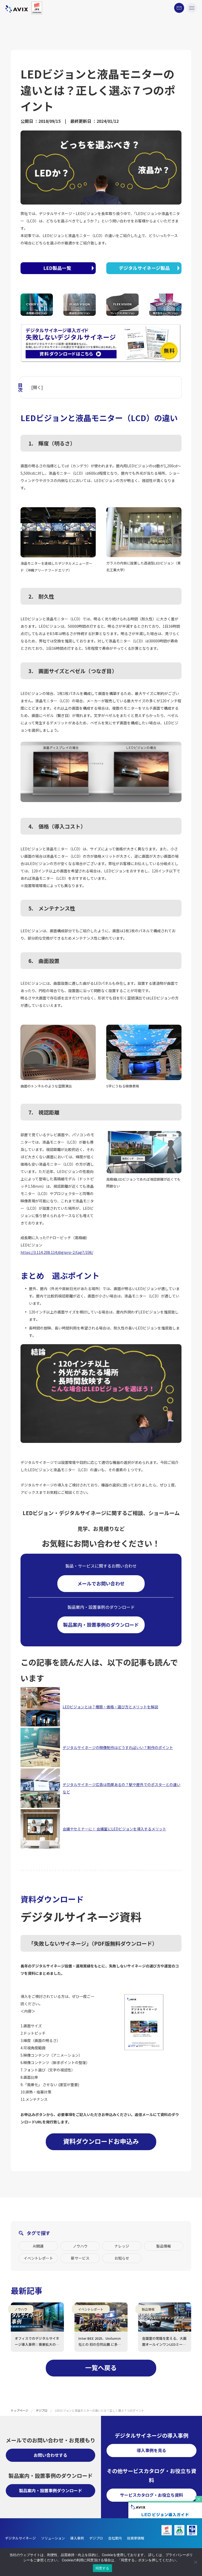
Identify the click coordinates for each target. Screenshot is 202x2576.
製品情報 (164, 2246)
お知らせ (122, 2258)
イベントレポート (38, 2258)
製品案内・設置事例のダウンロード (101, 1625)
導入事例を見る (151, 2450)
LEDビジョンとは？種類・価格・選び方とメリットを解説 (110, 1707)
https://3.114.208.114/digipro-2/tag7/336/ (57, 1252)
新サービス (80, 2258)
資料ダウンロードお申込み (101, 2141)
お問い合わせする (50, 2455)
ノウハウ (80, 2246)
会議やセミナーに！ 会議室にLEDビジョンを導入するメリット (114, 1829)
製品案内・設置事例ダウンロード (50, 2490)
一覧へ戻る (101, 2367)
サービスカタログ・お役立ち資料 (151, 2495)
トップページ (19, 2410)
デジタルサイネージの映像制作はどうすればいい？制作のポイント (118, 1747)
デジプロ (42, 2410)
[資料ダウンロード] (165, 2506)
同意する (102, 2568)
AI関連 (38, 2246)
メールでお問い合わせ (101, 1583)
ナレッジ (122, 2246)
